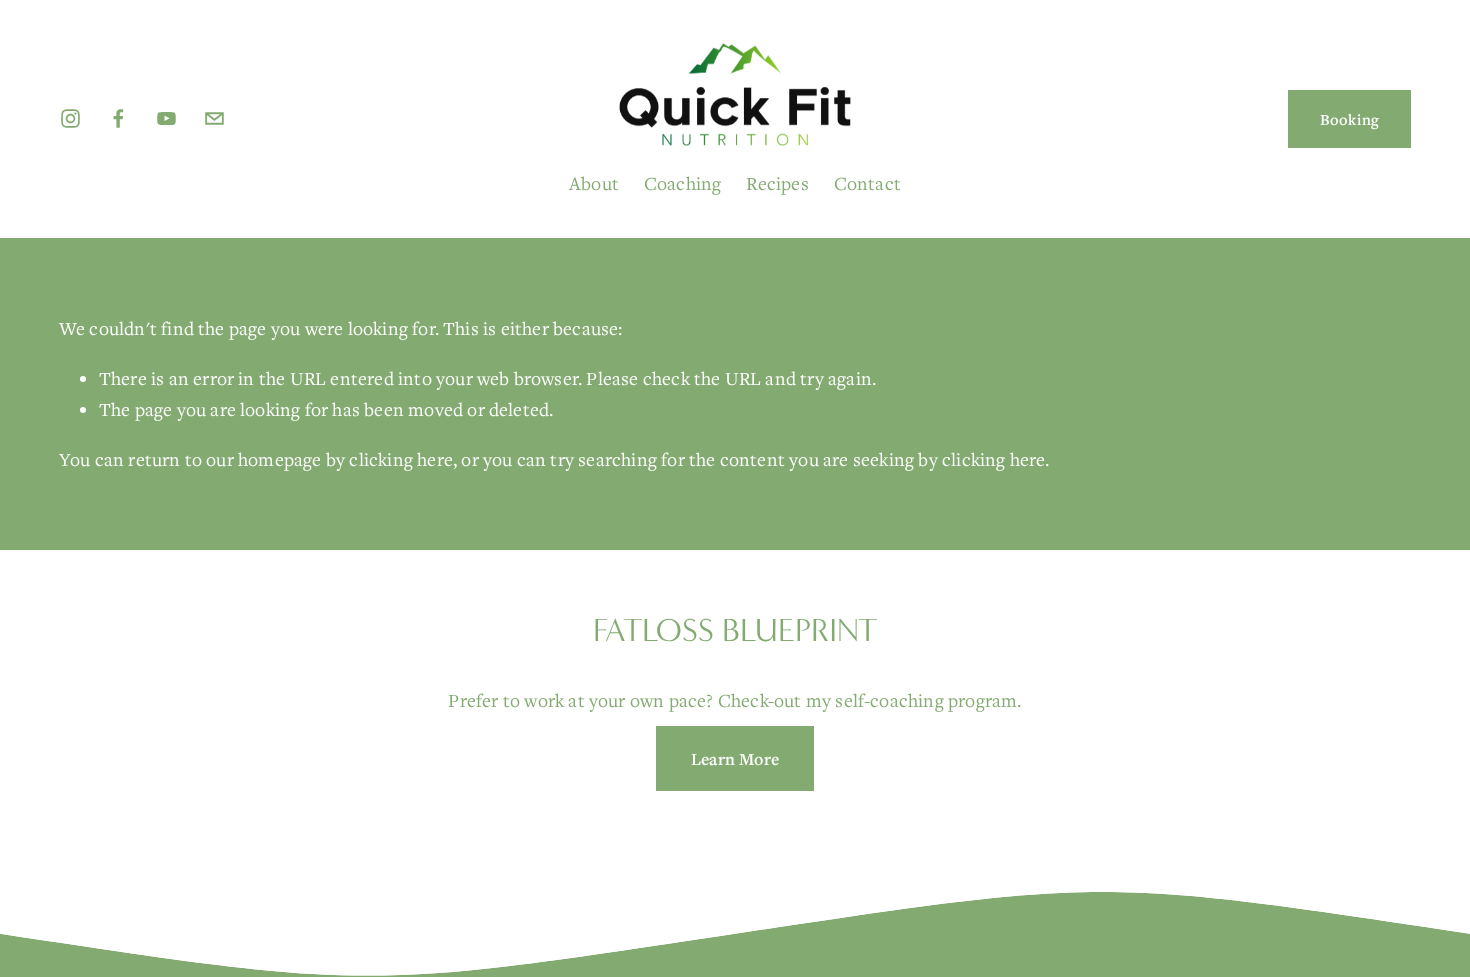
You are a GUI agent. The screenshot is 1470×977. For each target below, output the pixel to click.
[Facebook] (118, 118)
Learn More (735, 759)
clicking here (401, 459)
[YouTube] (166, 118)
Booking (1349, 119)
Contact (867, 183)
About (594, 183)
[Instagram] (70, 118)
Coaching (683, 183)
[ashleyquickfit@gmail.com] (214, 118)
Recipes (777, 183)
